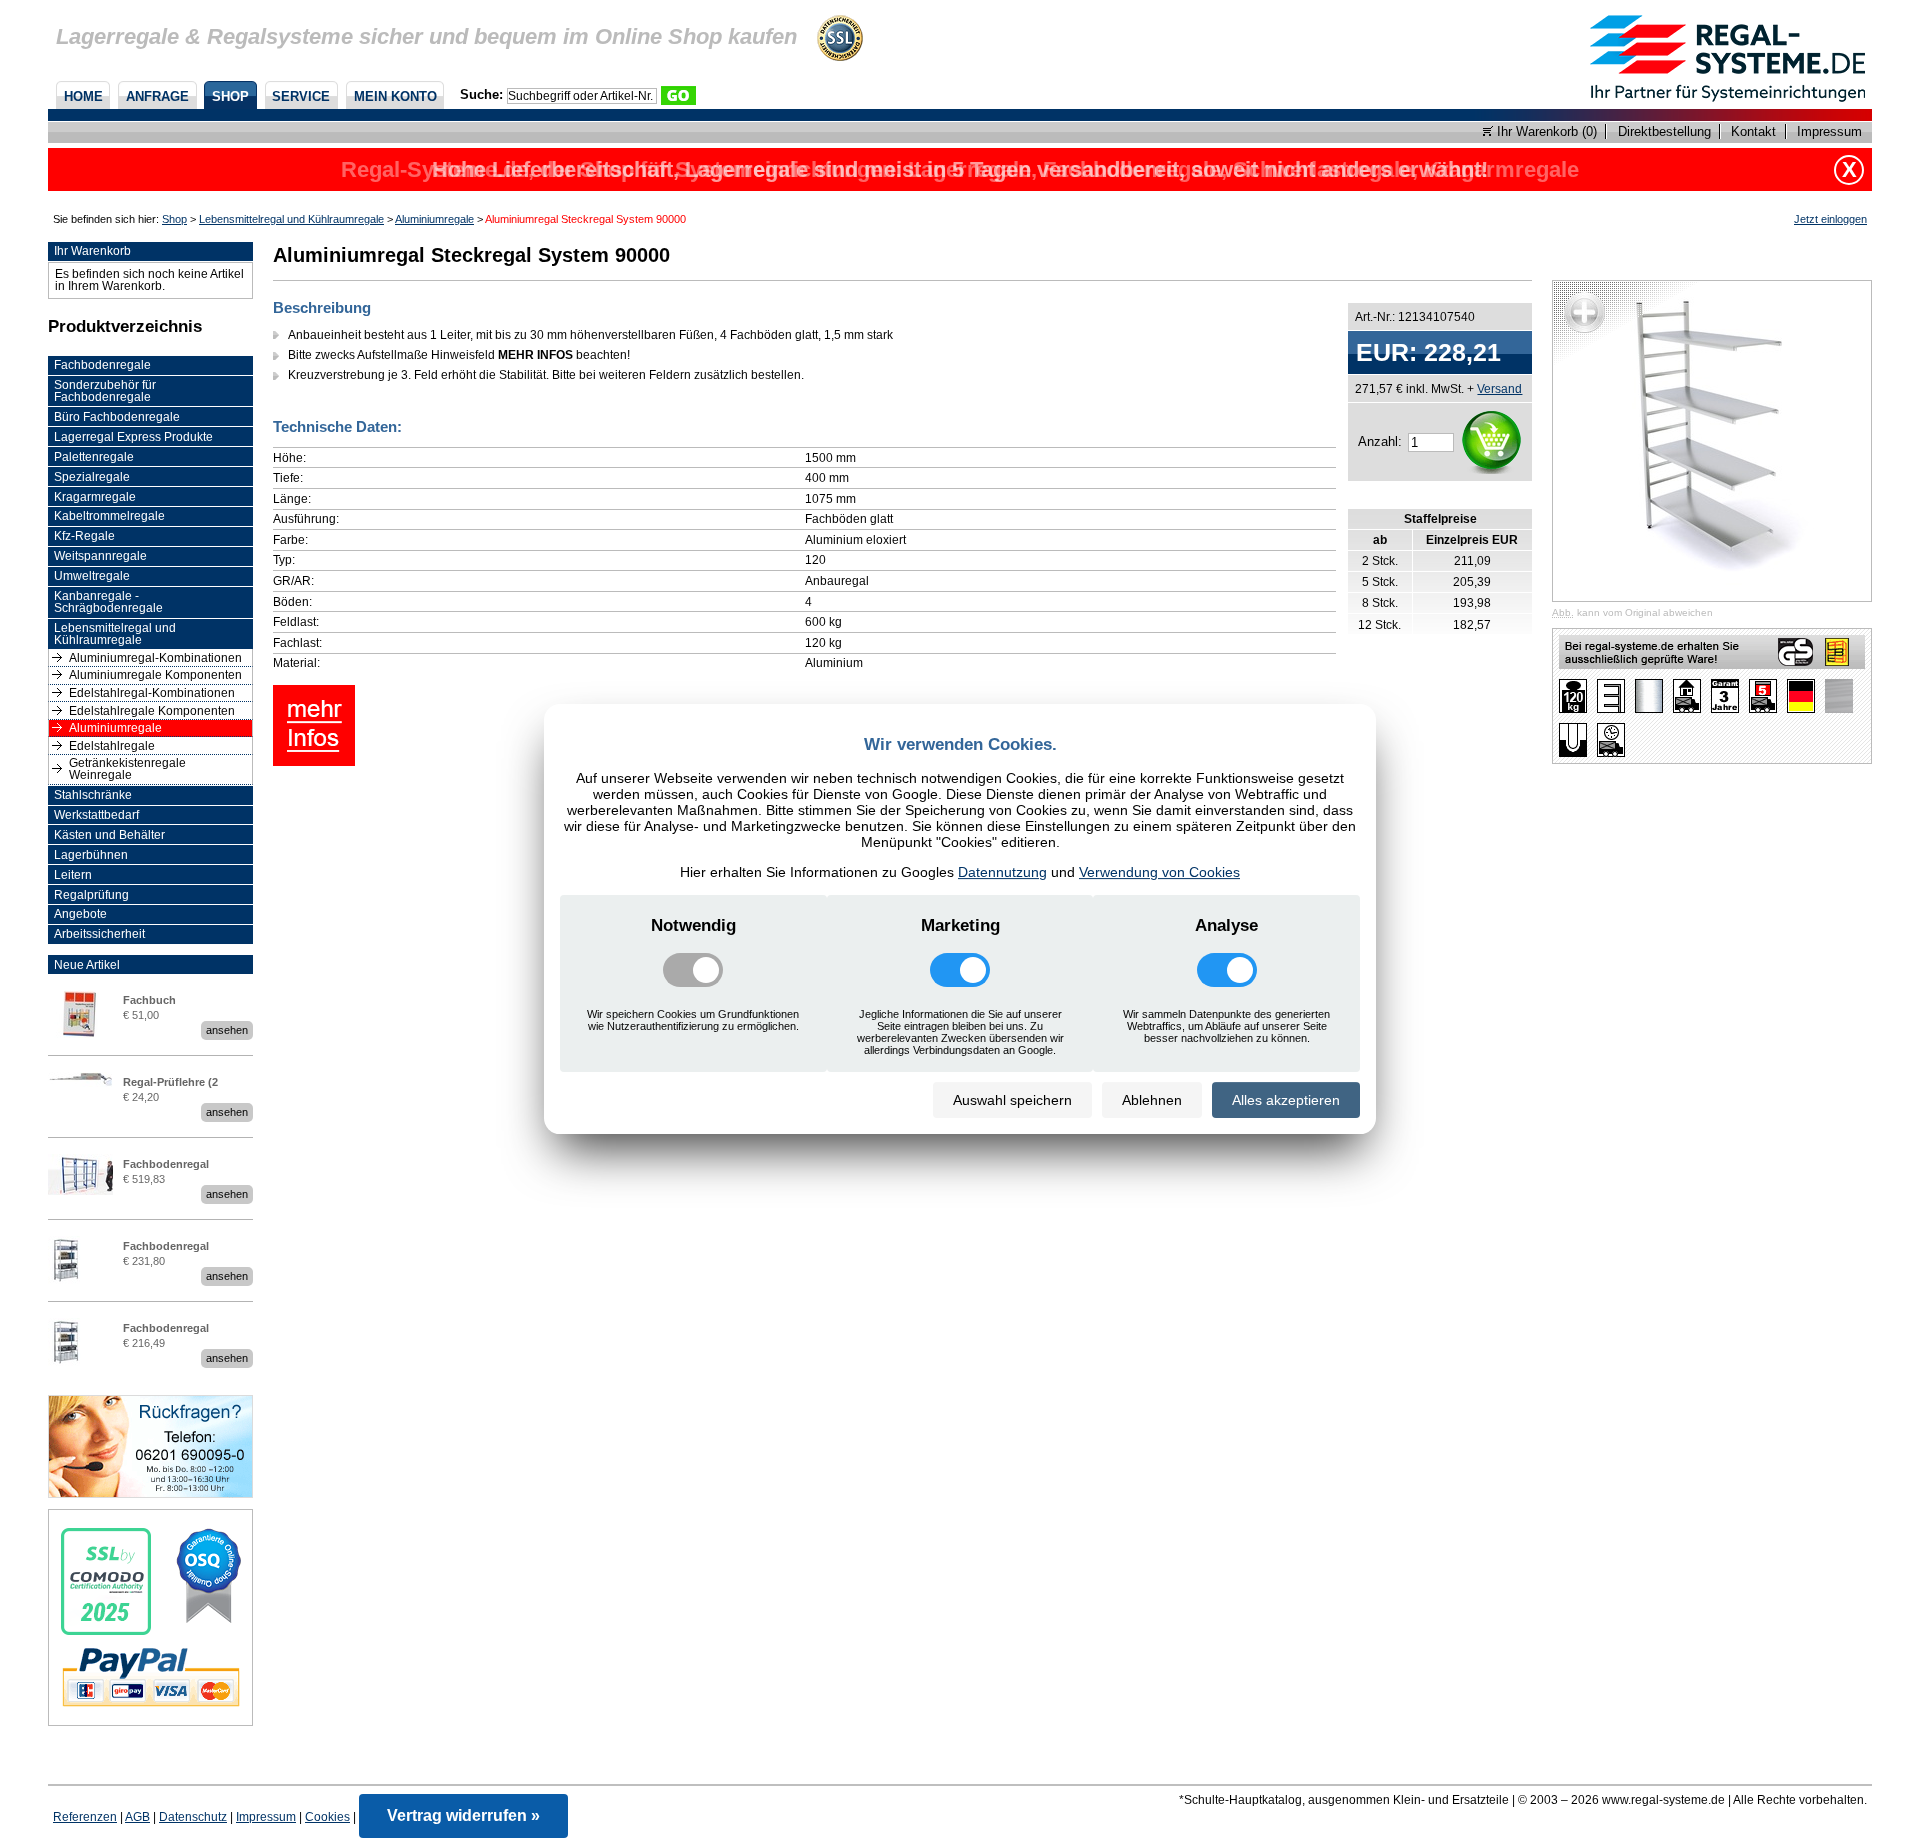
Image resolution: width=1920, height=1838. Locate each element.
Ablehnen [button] (1152, 1100)
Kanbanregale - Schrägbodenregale (108, 602)
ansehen (227, 1030)
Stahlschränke (93, 795)
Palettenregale (94, 457)
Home (83, 96)
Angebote (80, 914)
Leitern (73, 875)
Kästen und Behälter (109, 835)
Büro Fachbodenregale (117, 417)
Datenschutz (193, 1817)
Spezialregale (92, 477)
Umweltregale (92, 576)
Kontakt (1753, 131)
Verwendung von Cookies (1159, 872)
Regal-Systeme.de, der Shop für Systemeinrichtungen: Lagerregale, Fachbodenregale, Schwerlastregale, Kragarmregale (960, 169)
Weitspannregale (100, 556)
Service (301, 96)
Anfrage (157, 96)
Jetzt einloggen (1830, 219)
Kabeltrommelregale (109, 516)
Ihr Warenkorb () (1545, 131)
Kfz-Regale (84, 536)
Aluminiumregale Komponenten (155, 675)
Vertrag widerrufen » (463, 1815)
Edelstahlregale (112, 746)
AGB (137, 1817)
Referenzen (85, 1817)
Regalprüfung (91, 895)
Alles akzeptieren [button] (1286, 1100)
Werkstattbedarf (96, 815)
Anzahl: (1380, 441)
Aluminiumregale (434, 219)
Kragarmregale (95, 497)
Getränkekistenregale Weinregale (127, 769)
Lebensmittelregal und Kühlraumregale (291, 219)
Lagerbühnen (91, 855)
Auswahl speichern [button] (1012, 1100)
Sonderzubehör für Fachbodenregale (105, 391)
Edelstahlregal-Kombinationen (152, 693)
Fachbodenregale (102, 365)
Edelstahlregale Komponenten (152, 711)
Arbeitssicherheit (99, 934)
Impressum (1829, 131)
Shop (230, 96)
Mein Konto (395, 96)
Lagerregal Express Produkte (133, 437)
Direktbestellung (1664, 131)
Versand (1499, 388)
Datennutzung (1002, 872)
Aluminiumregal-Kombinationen (155, 658)
